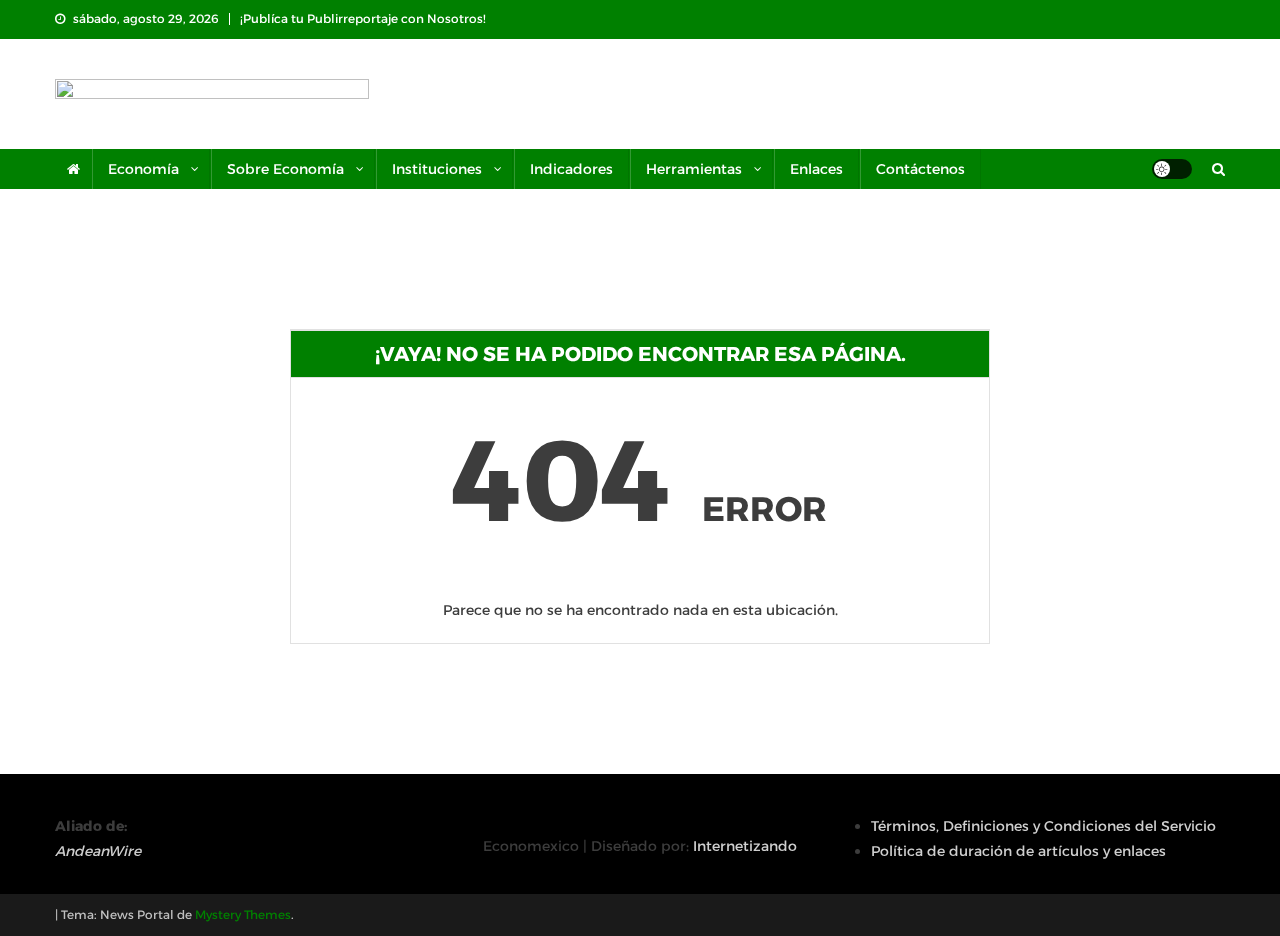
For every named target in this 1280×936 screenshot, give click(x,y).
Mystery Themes (243, 914)
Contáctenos (920, 169)
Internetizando (745, 846)
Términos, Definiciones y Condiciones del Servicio (1043, 826)
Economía (143, 169)
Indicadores (571, 169)
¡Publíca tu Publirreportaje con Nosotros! (363, 18)
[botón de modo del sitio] (1172, 169)
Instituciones (437, 169)
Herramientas (694, 169)
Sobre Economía (285, 169)
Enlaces (816, 169)
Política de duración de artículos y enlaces (1018, 851)
